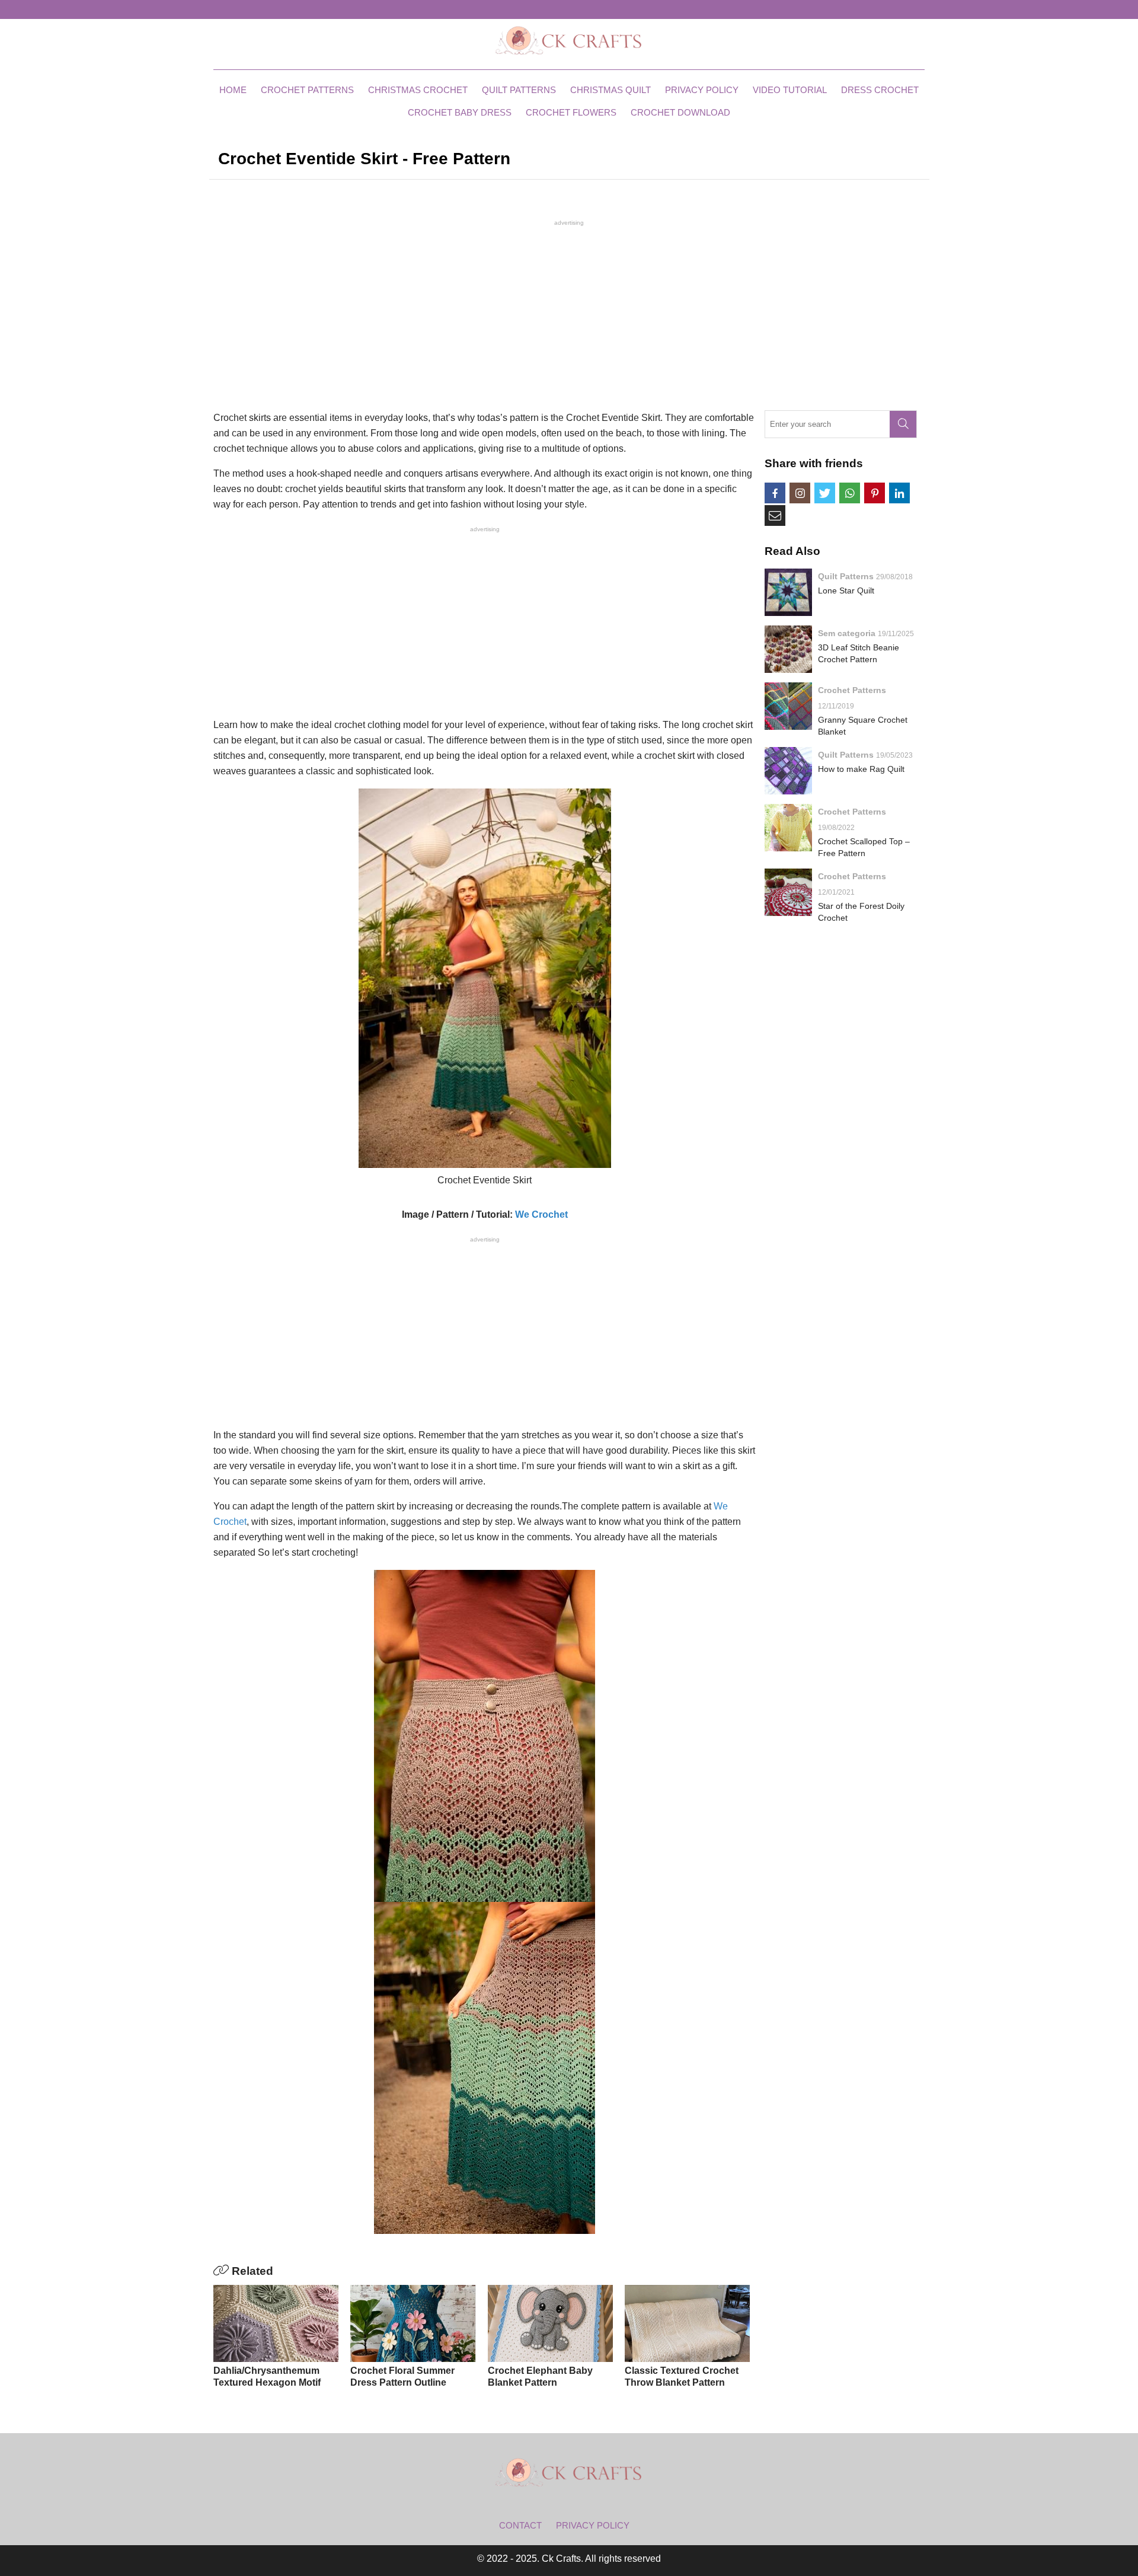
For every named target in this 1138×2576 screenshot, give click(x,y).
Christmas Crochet (418, 90)
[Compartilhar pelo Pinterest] (875, 493)
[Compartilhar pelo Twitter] (825, 493)
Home (233, 90)
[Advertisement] (569, 314)
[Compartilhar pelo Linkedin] (899, 493)
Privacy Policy (702, 90)
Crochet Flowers (571, 112)
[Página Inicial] (569, 40)
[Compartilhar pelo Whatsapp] (850, 493)
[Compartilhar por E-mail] (775, 515)
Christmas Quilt (610, 90)
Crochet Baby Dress (460, 112)
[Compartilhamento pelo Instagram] (800, 493)
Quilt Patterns (519, 90)
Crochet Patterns (307, 90)
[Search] (903, 424)
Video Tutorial (790, 90)
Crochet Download (680, 112)
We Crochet (541, 1214)
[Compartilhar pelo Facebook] (775, 493)
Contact (520, 2525)
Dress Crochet (880, 90)
